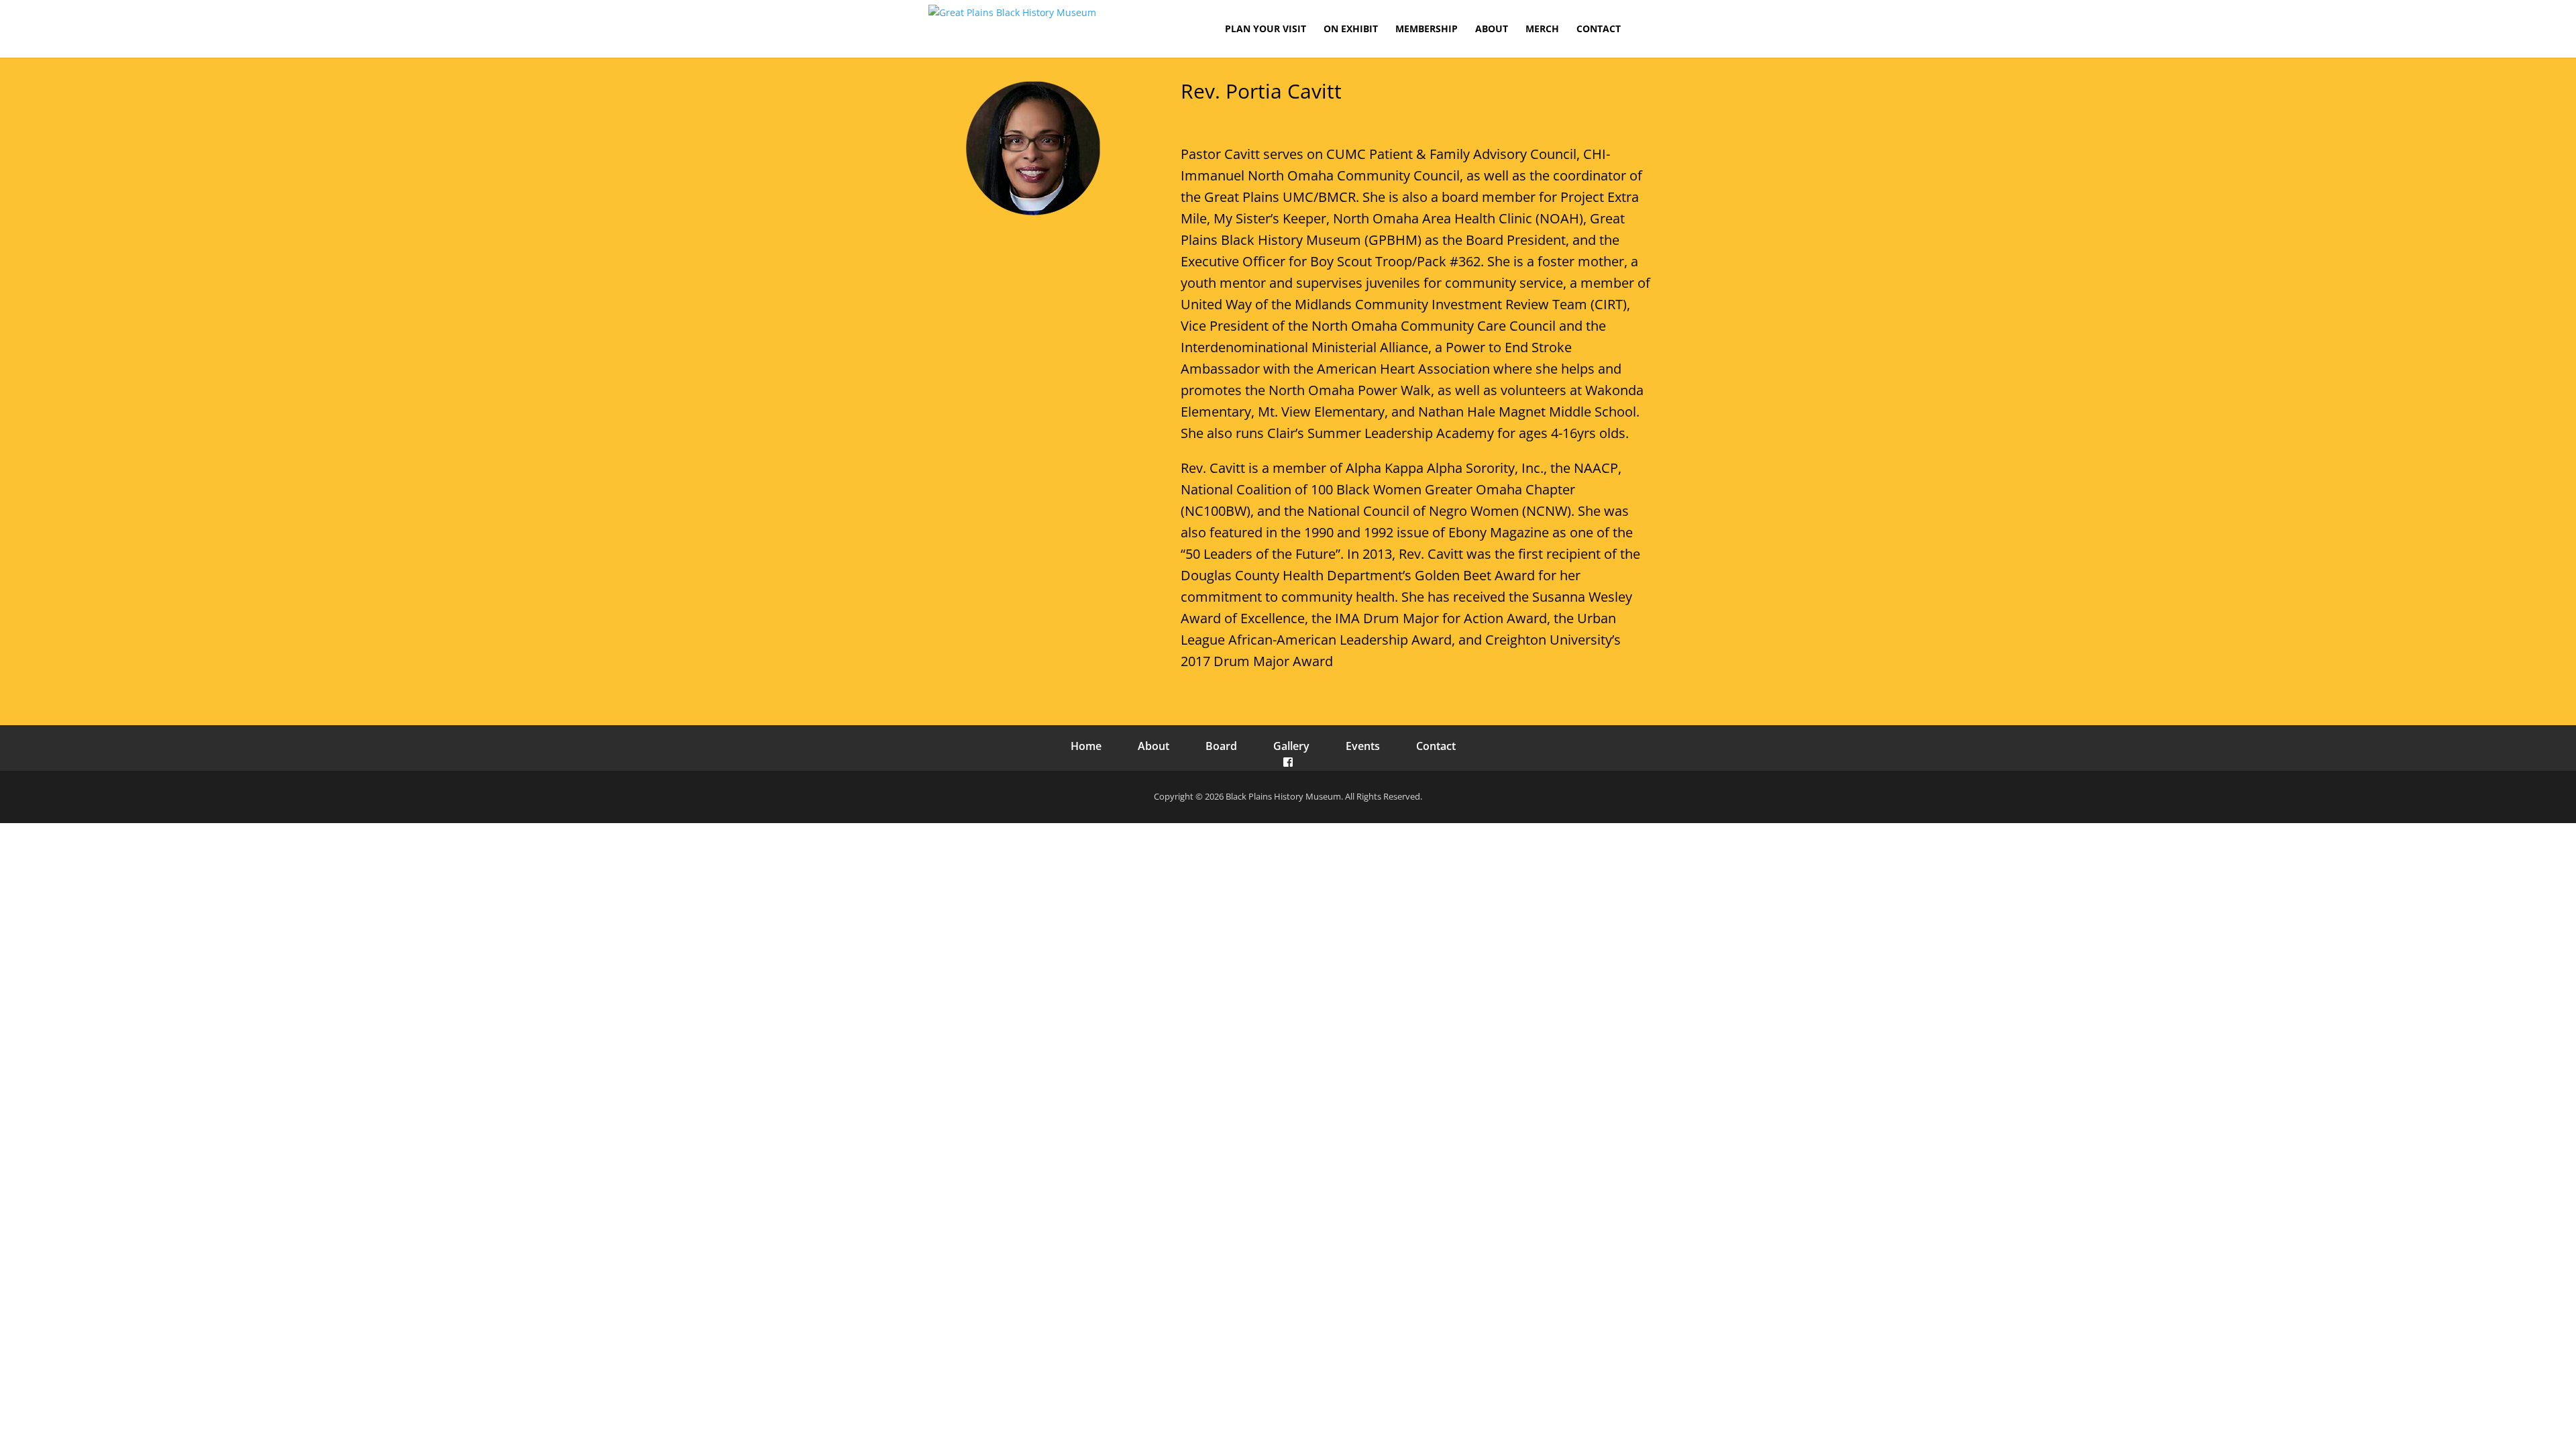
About (1153, 746)
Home (1086, 746)
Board (1221, 746)
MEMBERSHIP (1427, 30)
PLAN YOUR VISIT (1266, 30)
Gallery (1291, 746)
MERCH (1542, 30)
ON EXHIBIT (1351, 30)
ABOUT (1492, 30)
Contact (1436, 746)
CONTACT (1599, 30)
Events (1363, 746)
